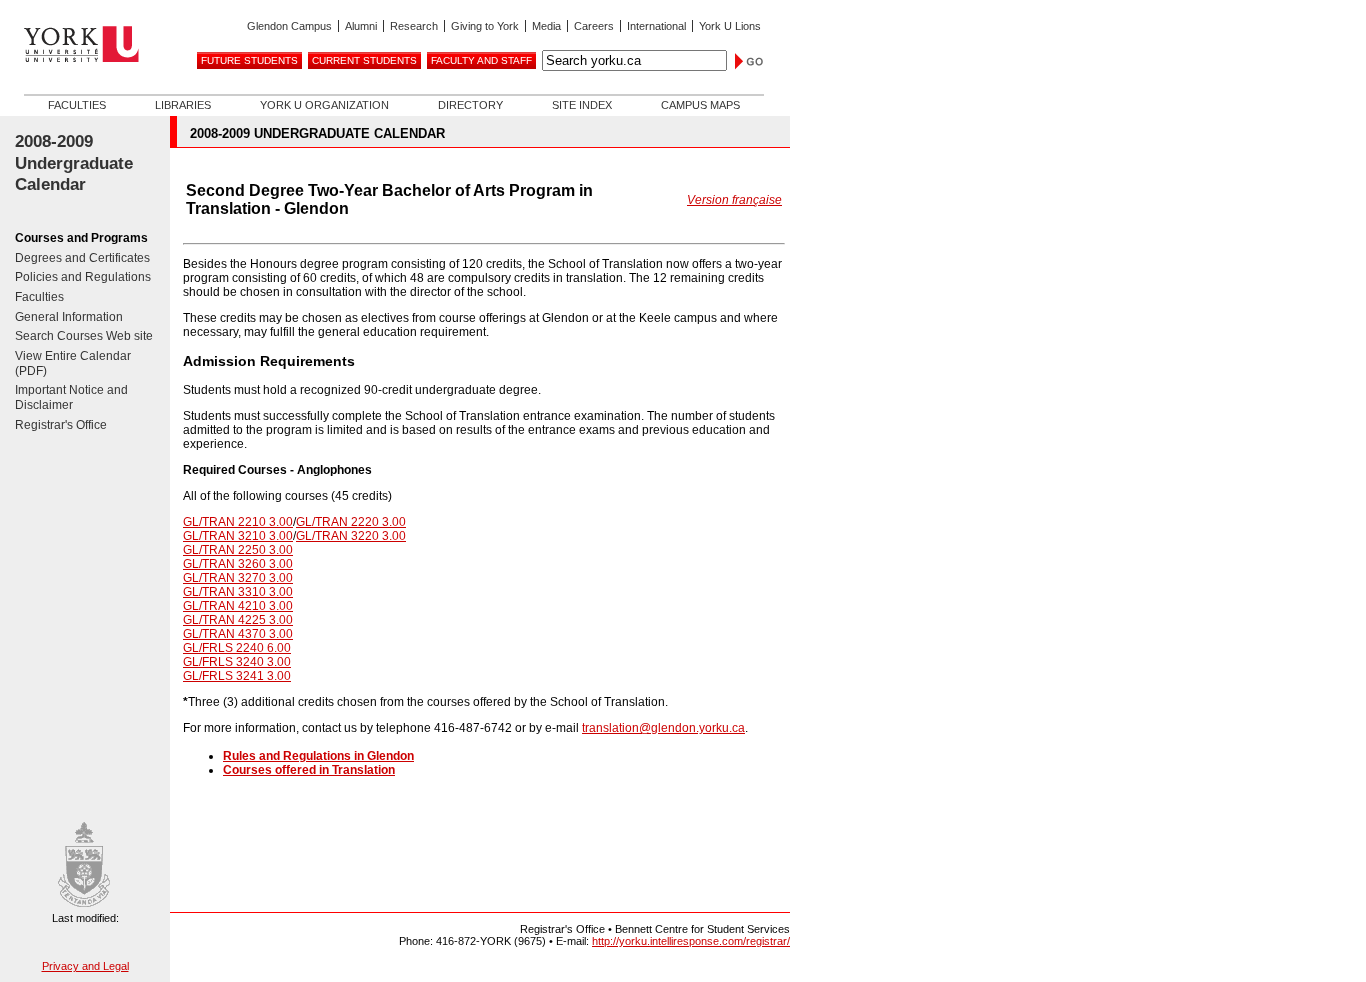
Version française (734, 200)
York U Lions (730, 26)
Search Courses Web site (84, 336)
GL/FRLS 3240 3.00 (237, 662)
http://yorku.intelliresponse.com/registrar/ (691, 941)
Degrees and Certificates (82, 258)
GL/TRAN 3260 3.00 (238, 564)
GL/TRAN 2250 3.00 (238, 550)
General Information (69, 317)
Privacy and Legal (85, 966)
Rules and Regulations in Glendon (318, 756)
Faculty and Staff (481, 60)
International (656, 26)
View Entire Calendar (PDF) (73, 363)
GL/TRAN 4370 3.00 (238, 634)
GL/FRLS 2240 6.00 (237, 648)
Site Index (582, 105)
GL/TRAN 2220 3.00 (351, 522)
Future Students (249, 60)
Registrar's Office (61, 425)
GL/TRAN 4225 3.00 (238, 620)
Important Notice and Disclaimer (71, 397)
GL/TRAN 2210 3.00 (238, 522)
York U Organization (324, 105)
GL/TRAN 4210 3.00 (238, 606)
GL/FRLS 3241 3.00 (237, 676)
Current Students (364, 60)
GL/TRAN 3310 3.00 (238, 592)
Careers (594, 26)
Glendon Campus (289, 26)
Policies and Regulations (83, 277)
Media (546, 26)
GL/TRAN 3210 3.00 (238, 536)
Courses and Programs (81, 238)
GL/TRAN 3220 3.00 (351, 536)
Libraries (183, 105)
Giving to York (485, 26)
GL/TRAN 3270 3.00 (238, 578)
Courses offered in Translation (309, 770)
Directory (470, 105)
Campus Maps (700, 105)
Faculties (77, 105)
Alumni (361, 26)
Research (414, 26)
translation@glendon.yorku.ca (663, 728)
